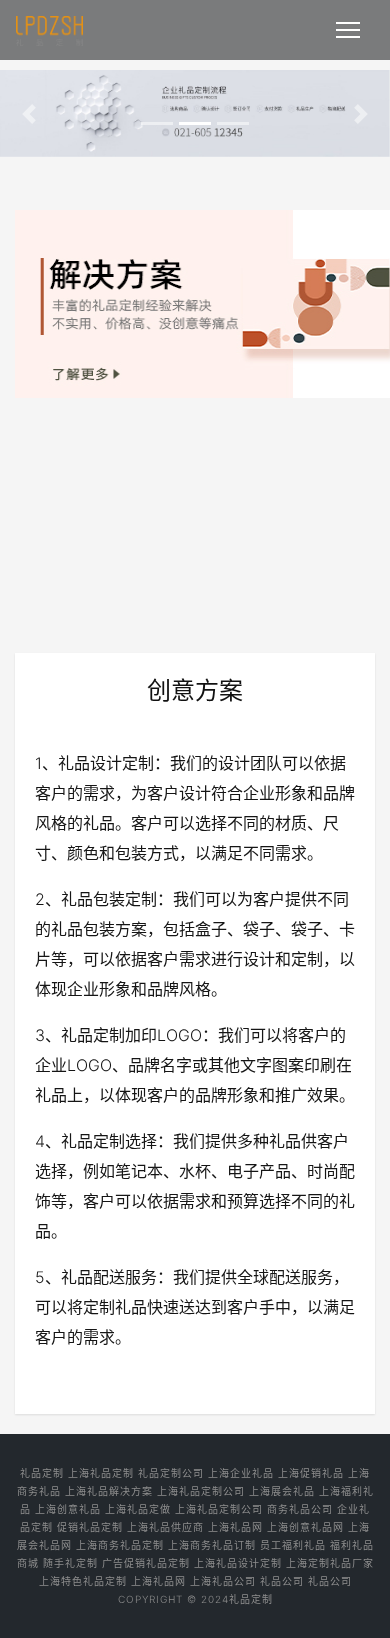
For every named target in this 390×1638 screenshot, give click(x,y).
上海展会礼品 (282, 1491)
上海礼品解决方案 (109, 1491)
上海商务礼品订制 (212, 1545)
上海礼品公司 (223, 1581)
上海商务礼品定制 (120, 1545)
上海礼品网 (235, 1527)
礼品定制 (42, 1473)
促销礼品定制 (90, 1527)
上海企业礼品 (241, 1473)
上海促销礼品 (311, 1473)
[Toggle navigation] (348, 30)
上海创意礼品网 (305, 1527)
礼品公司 (282, 1581)
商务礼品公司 (300, 1509)
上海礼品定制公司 (201, 1491)
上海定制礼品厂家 (330, 1563)
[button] (29, 113)
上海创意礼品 (68, 1509)
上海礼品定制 (101, 1473)
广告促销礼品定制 (146, 1563)
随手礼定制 (70, 1563)
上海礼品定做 (138, 1509)
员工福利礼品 (293, 1545)
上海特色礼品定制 (83, 1581)
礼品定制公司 (171, 1473)
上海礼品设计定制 (238, 1563)
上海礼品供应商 (165, 1527)
